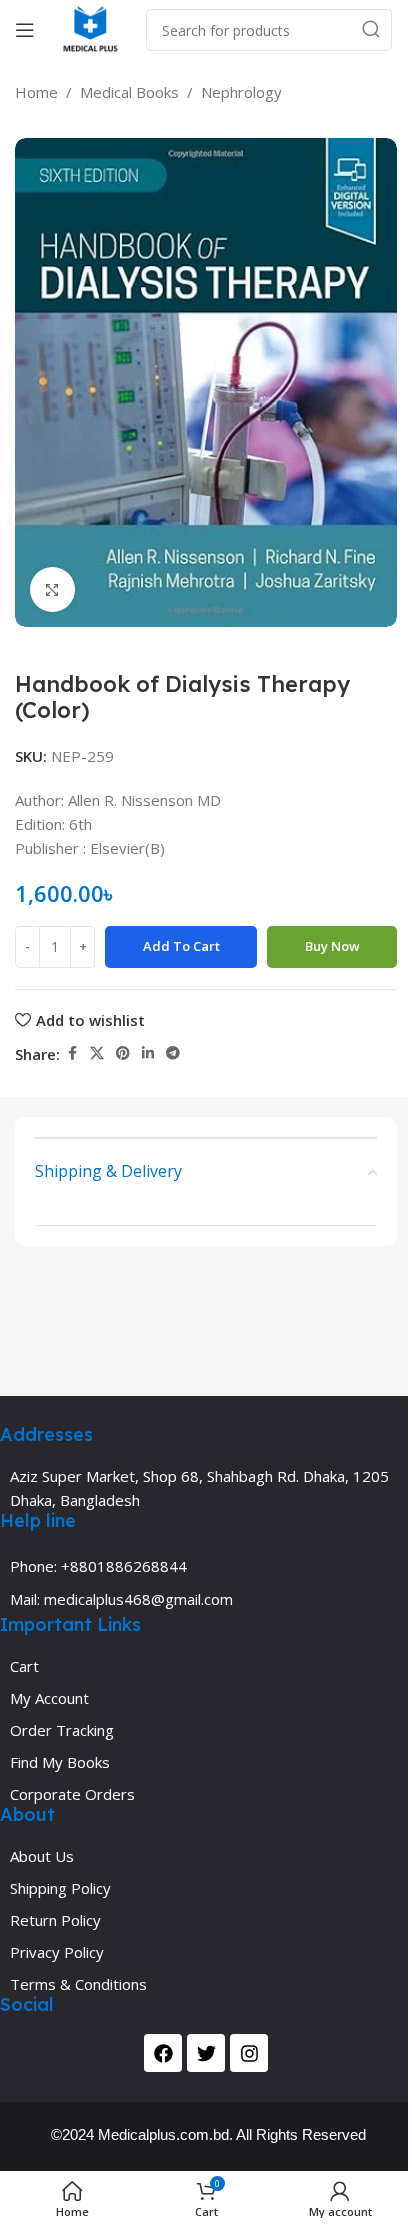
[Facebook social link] (72, 1053)
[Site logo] (90, 28)
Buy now (332, 946)
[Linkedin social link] (148, 1053)
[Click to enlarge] (52, 589)
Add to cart (181, 946)
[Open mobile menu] (25, 30)
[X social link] (97, 1053)
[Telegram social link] (173, 1053)
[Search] (371, 30)
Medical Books (129, 92)
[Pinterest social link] (123, 1053)
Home (36, 92)
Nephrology (241, 92)
